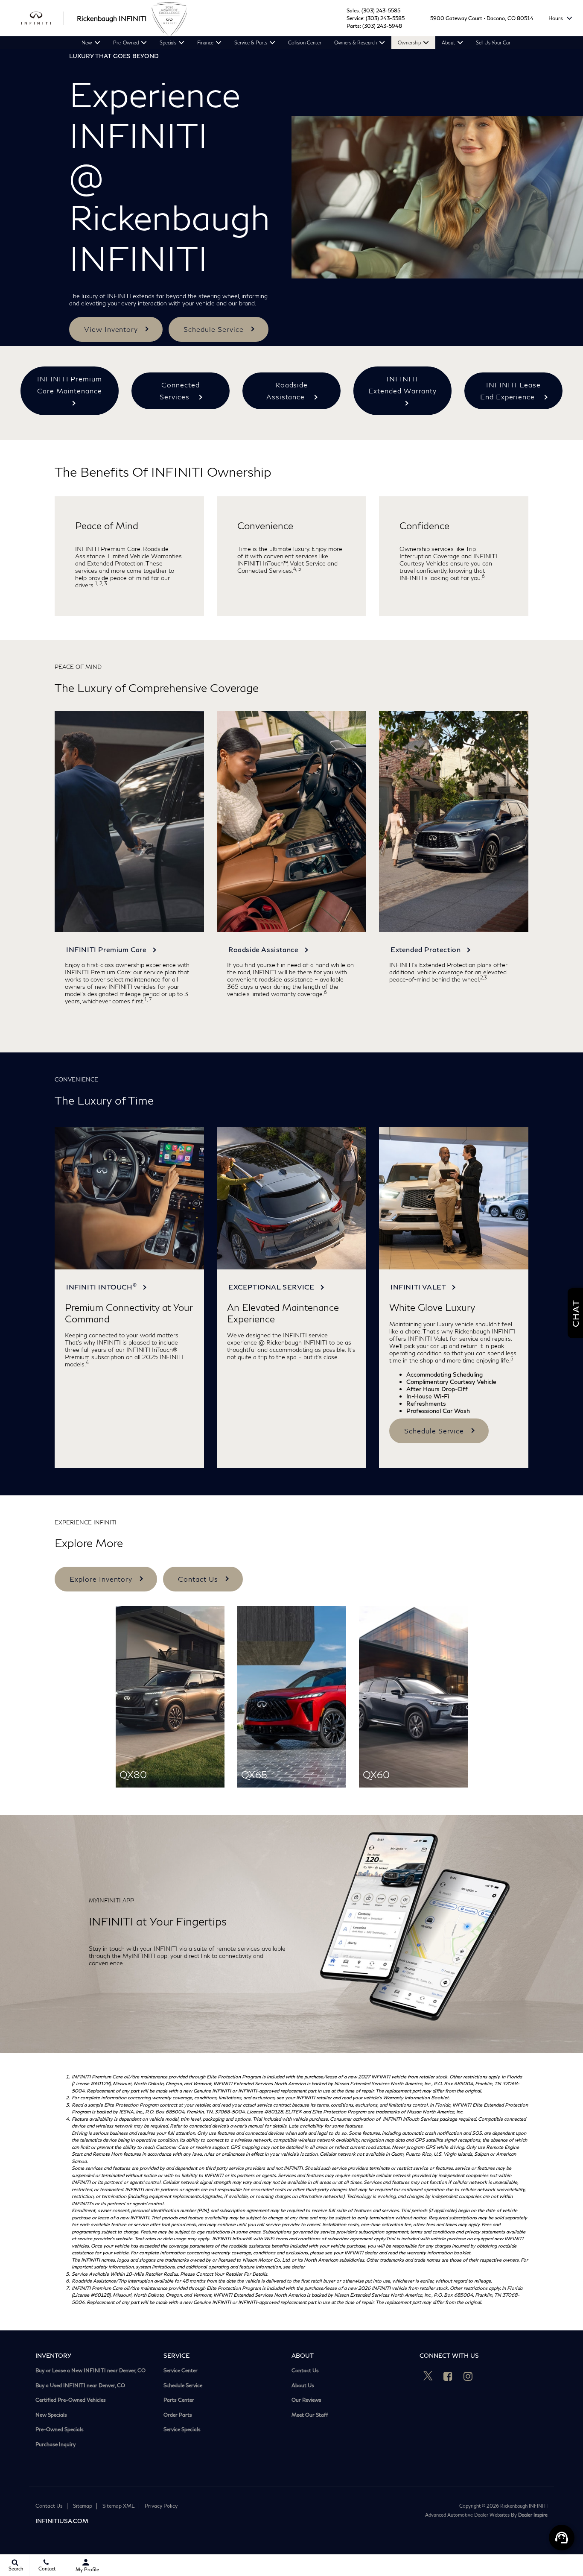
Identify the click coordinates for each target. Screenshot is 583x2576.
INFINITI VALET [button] (419, 1287)
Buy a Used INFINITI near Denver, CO (80, 2386)
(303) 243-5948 (382, 26)
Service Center (181, 2371)
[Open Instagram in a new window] (468, 2376)
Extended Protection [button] (427, 949)
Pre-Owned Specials (60, 2429)
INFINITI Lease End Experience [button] (510, 391)
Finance (205, 42)
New (87, 42)
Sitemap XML (118, 2506)
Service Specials (182, 2429)
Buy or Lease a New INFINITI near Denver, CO (90, 2371)
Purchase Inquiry (55, 2444)
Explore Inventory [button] (101, 1579)
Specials (168, 42)
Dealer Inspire (533, 2515)
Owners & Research (356, 42)
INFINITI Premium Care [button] (107, 949)
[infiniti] (43, 18)
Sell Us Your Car (493, 42)
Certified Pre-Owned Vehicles (71, 2400)
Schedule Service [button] (213, 329)
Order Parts (178, 2415)
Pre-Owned (126, 42)
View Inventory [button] (111, 329)
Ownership (409, 42)
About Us (303, 2386)
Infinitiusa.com (62, 2521)
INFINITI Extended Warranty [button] (402, 385)
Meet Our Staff (310, 2415)
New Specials (51, 2415)
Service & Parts (251, 42)
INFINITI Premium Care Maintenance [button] (70, 385)
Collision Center (305, 42)
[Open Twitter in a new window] (428, 2376)
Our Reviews (306, 2400)
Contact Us (305, 2371)
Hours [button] (556, 18)
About (448, 42)
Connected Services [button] (180, 391)
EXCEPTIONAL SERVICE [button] (272, 1287)
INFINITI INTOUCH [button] (101, 1286)
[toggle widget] (562, 2538)
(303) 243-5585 (381, 10)
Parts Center (179, 2400)
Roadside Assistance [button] (287, 391)
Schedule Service (183, 2386)
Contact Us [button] (198, 1579)
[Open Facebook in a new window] (448, 2376)
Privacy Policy (161, 2506)
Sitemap (83, 2506)
